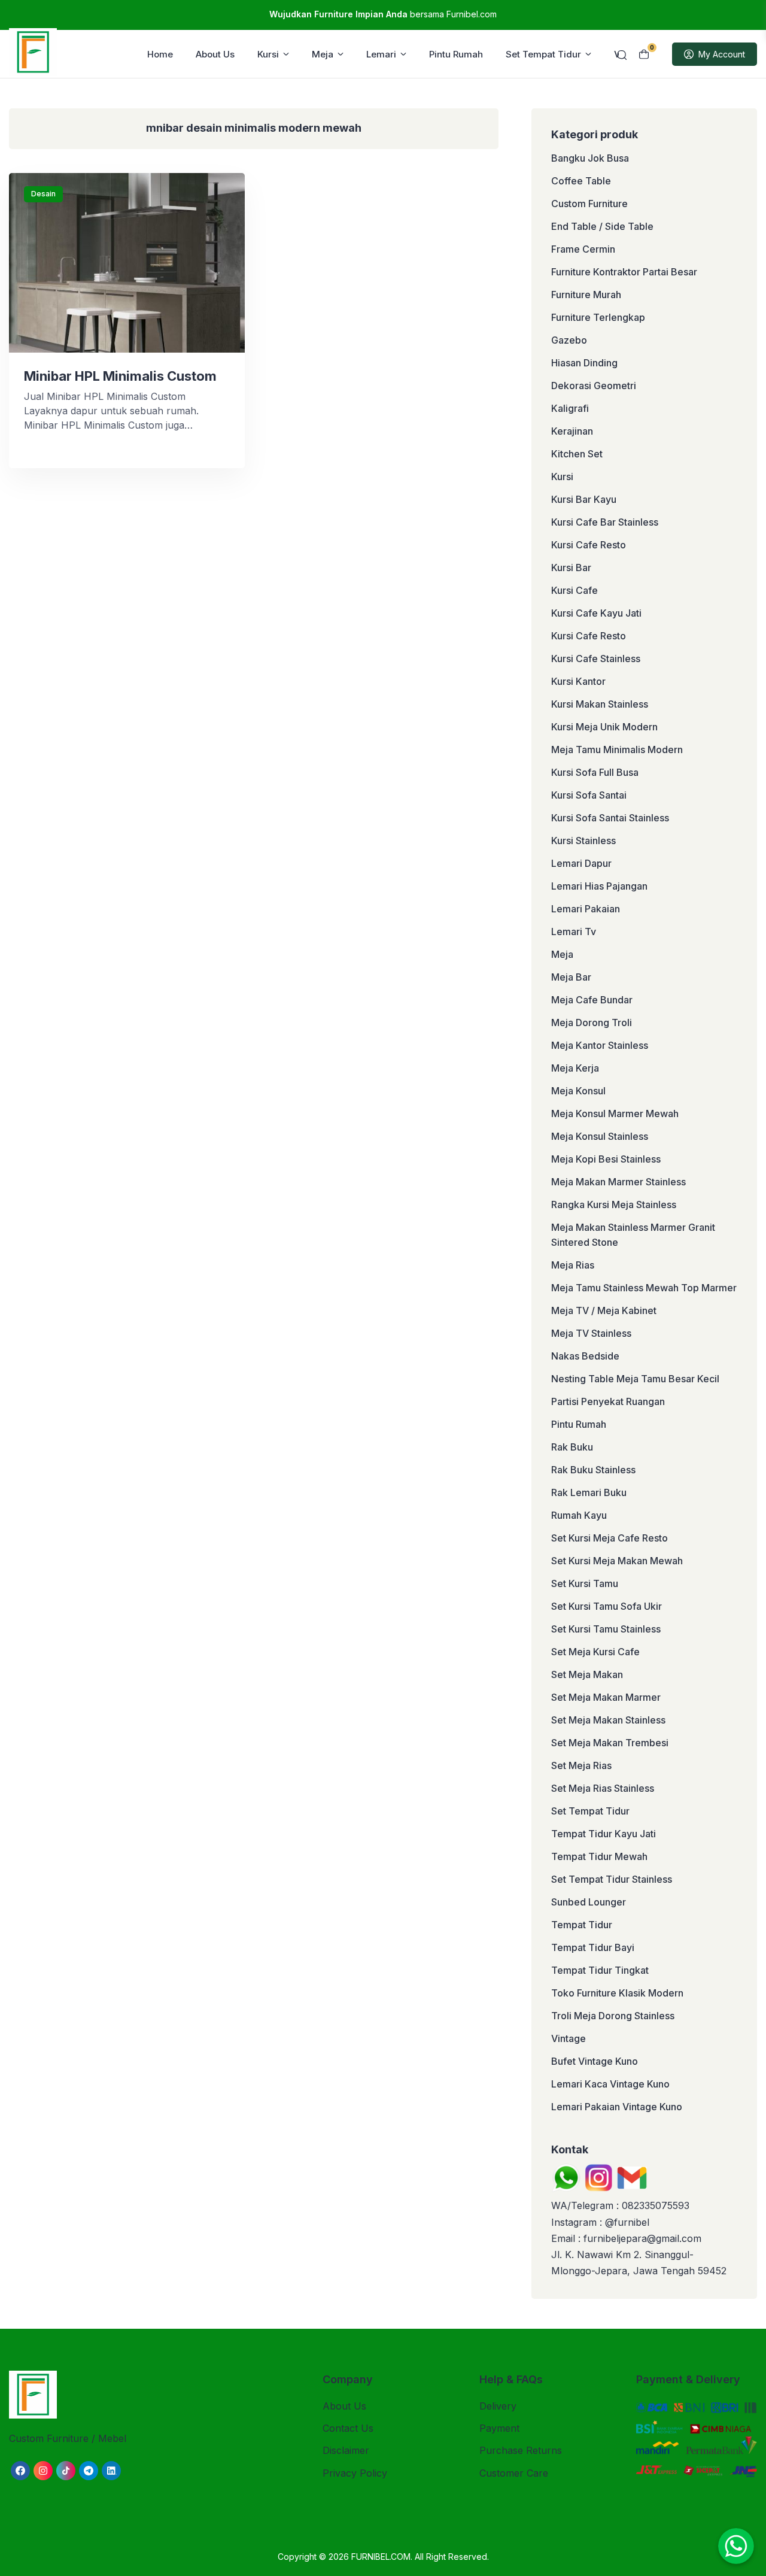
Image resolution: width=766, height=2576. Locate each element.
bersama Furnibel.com (383, 14)
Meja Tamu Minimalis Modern (617, 750)
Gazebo (569, 340)
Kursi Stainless (583, 841)
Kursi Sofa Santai (589, 795)
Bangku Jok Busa (590, 158)
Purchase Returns (521, 2450)
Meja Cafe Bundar (592, 1000)
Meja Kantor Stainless (600, 1045)
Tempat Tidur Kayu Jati (604, 1834)
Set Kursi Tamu (585, 1583)
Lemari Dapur (581, 863)
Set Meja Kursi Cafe (595, 1652)
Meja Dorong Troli (592, 1022)
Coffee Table (581, 181)
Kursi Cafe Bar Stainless (605, 522)
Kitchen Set (577, 454)
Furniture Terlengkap (598, 317)
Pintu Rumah (456, 54)
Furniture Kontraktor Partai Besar (624, 272)
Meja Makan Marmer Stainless (618, 1182)
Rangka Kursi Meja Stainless (614, 1204)
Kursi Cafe (574, 590)
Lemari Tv (574, 932)
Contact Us (348, 2428)
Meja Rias (573, 1265)
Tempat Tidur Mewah (599, 1856)
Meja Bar (571, 977)
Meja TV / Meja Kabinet (604, 1310)
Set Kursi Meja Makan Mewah (617, 1561)
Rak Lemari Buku (589, 1492)
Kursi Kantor (578, 681)
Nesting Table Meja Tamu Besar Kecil (635, 1379)
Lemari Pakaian (586, 909)
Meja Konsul (578, 1091)
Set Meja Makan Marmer (606, 1697)
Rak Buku (572, 1447)
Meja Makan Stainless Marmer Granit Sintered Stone (633, 1235)
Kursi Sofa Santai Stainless (610, 818)
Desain (43, 194)
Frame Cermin (583, 249)
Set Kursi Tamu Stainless (606, 1629)
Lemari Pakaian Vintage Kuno (617, 2107)
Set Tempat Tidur (543, 54)
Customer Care (514, 2473)
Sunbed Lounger (589, 1902)
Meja (323, 54)
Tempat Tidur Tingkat (600, 1970)
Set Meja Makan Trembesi (610, 1743)
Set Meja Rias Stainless (603, 1788)
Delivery (498, 2406)
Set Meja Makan (587, 1674)
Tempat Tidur (582, 1925)
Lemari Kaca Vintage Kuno (610, 2084)
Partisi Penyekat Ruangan (608, 1401)
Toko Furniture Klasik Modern (617, 1993)
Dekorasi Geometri (594, 386)
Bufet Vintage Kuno (595, 2061)
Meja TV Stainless (591, 1333)
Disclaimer (346, 2450)
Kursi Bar (571, 568)
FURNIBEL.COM (381, 2557)
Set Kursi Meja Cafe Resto (610, 1538)
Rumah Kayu (579, 1515)
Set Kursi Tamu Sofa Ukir (607, 1606)
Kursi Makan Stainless (600, 704)
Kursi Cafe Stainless (596, 659)
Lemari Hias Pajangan (599, 886)
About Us (215, 54)
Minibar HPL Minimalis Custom (120, 376)
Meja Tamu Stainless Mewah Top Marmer (644, 1288)
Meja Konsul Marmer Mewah (615, 1113)
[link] (20, 2471)
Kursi (268, 54)
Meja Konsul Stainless (600, 1136)
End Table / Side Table (602, 226)
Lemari (381, 54)
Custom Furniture (589, 204)
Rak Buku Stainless (593, 1470)
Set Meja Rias (581, 1765)
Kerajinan (572, 431)
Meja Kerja (575, 1068)
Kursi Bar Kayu (584, 499)
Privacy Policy (355, 2473)
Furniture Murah (586, 295)
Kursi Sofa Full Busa (595, 772)
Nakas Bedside (585, 1356)
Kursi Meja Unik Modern (604, 727)
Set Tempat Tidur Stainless (612, 1879)
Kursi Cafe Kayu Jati (596, 613)
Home (160, 54)
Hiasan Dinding (584, 363)
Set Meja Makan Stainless (608, 1720)
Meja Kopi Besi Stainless (606, 1159)
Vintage (569, 2038)
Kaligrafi (570, 408)
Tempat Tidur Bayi (593, 1947)
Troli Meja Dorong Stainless (613, 2016)
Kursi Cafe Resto (589, 545)
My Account (722, 54)
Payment (499, 2428)
